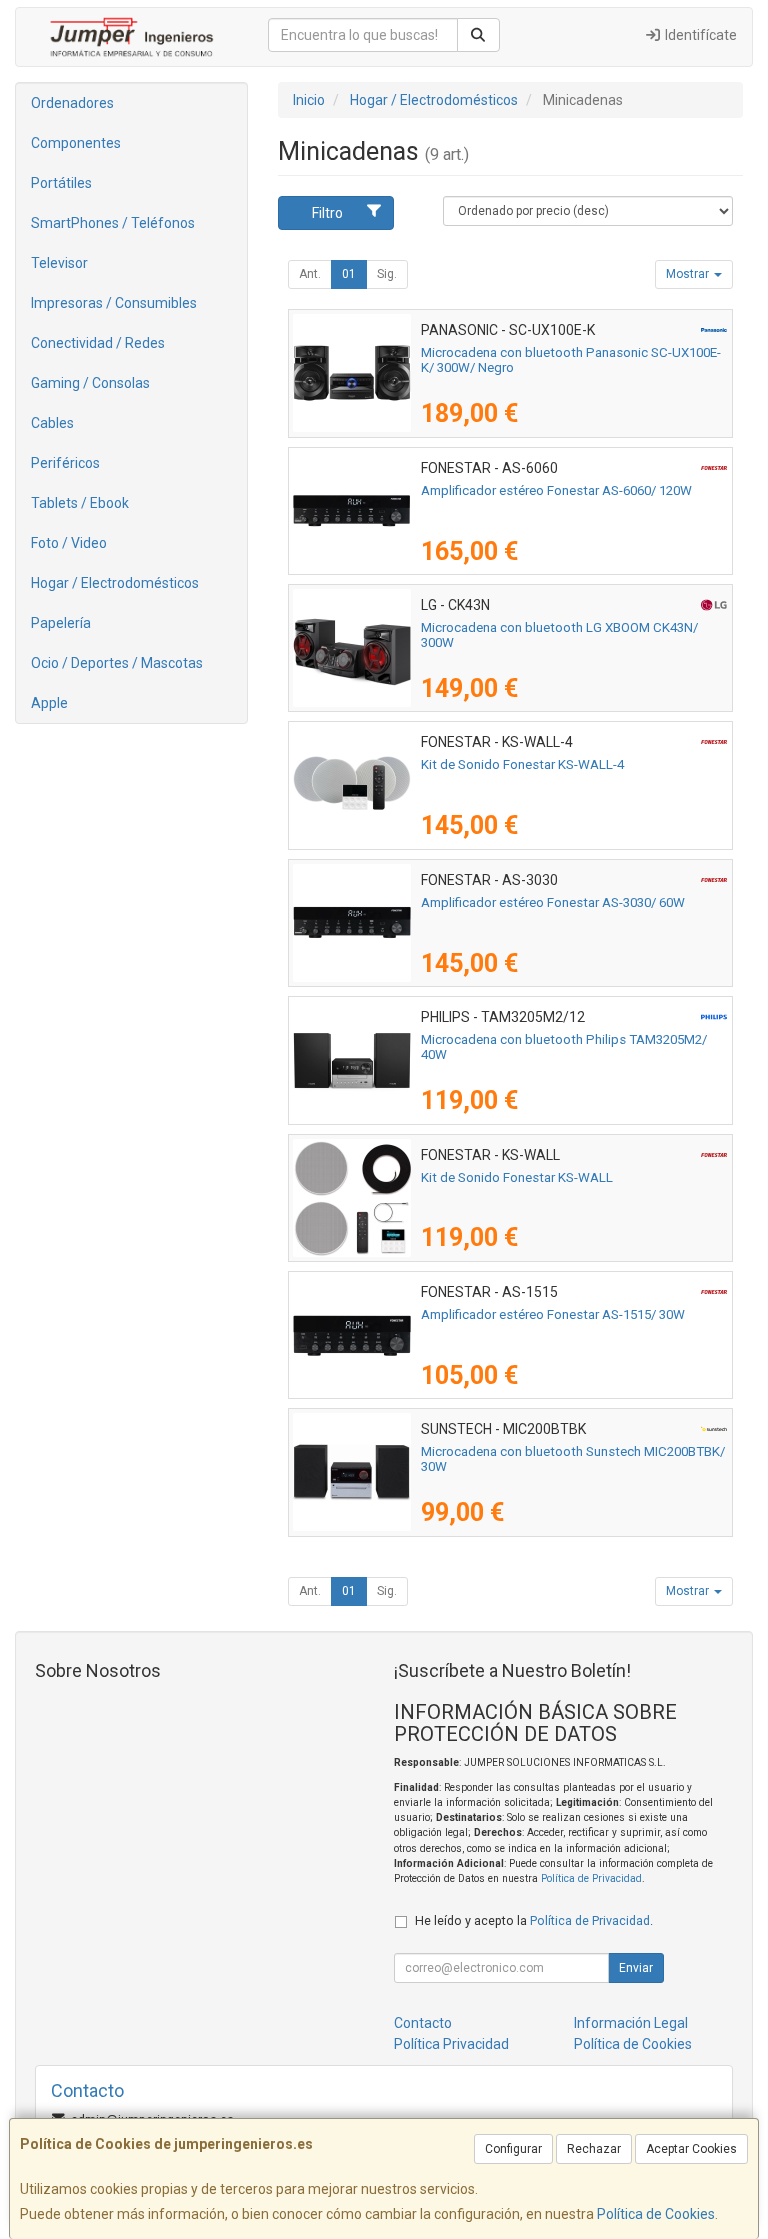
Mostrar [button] (689, 274)
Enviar (636, 1968)
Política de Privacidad (591, 1878)
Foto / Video (69, 543)
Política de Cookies (656, 2214)
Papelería (61, 623)
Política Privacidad (451, 2044)
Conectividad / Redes (98, 343)
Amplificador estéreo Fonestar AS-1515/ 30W (553, 1314)
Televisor (59, 263)
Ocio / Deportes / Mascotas (117, 663)
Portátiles (61, 183)
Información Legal (631, 2023)
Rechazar (594, 2149)
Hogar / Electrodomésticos (115, 583)
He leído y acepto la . (534, 1920)
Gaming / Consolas (90, 383)
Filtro (327, 213)
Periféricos (65, 463)
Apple (49, 703)
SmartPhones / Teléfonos (113, 223)
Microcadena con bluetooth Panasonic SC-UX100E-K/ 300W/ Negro (571, 360)
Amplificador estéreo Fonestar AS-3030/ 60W (553, 902)
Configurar (513, 2149)
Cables (52, 423)
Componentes (76, 143)
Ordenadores (72, 103)
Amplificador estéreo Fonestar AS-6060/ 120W (556, 490)
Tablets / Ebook (80, 503)
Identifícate (699, 35)
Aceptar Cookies (691, 2149)
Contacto (423, 2023)
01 (349, 274)
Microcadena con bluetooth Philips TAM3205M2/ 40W (564, 1047)
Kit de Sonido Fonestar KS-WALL (517, 1177)
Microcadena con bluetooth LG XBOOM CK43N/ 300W (559, 635)
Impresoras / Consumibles (114, 303)
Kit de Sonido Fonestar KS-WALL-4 (522, 764)
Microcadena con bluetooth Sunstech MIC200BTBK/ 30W (573, 1459)
